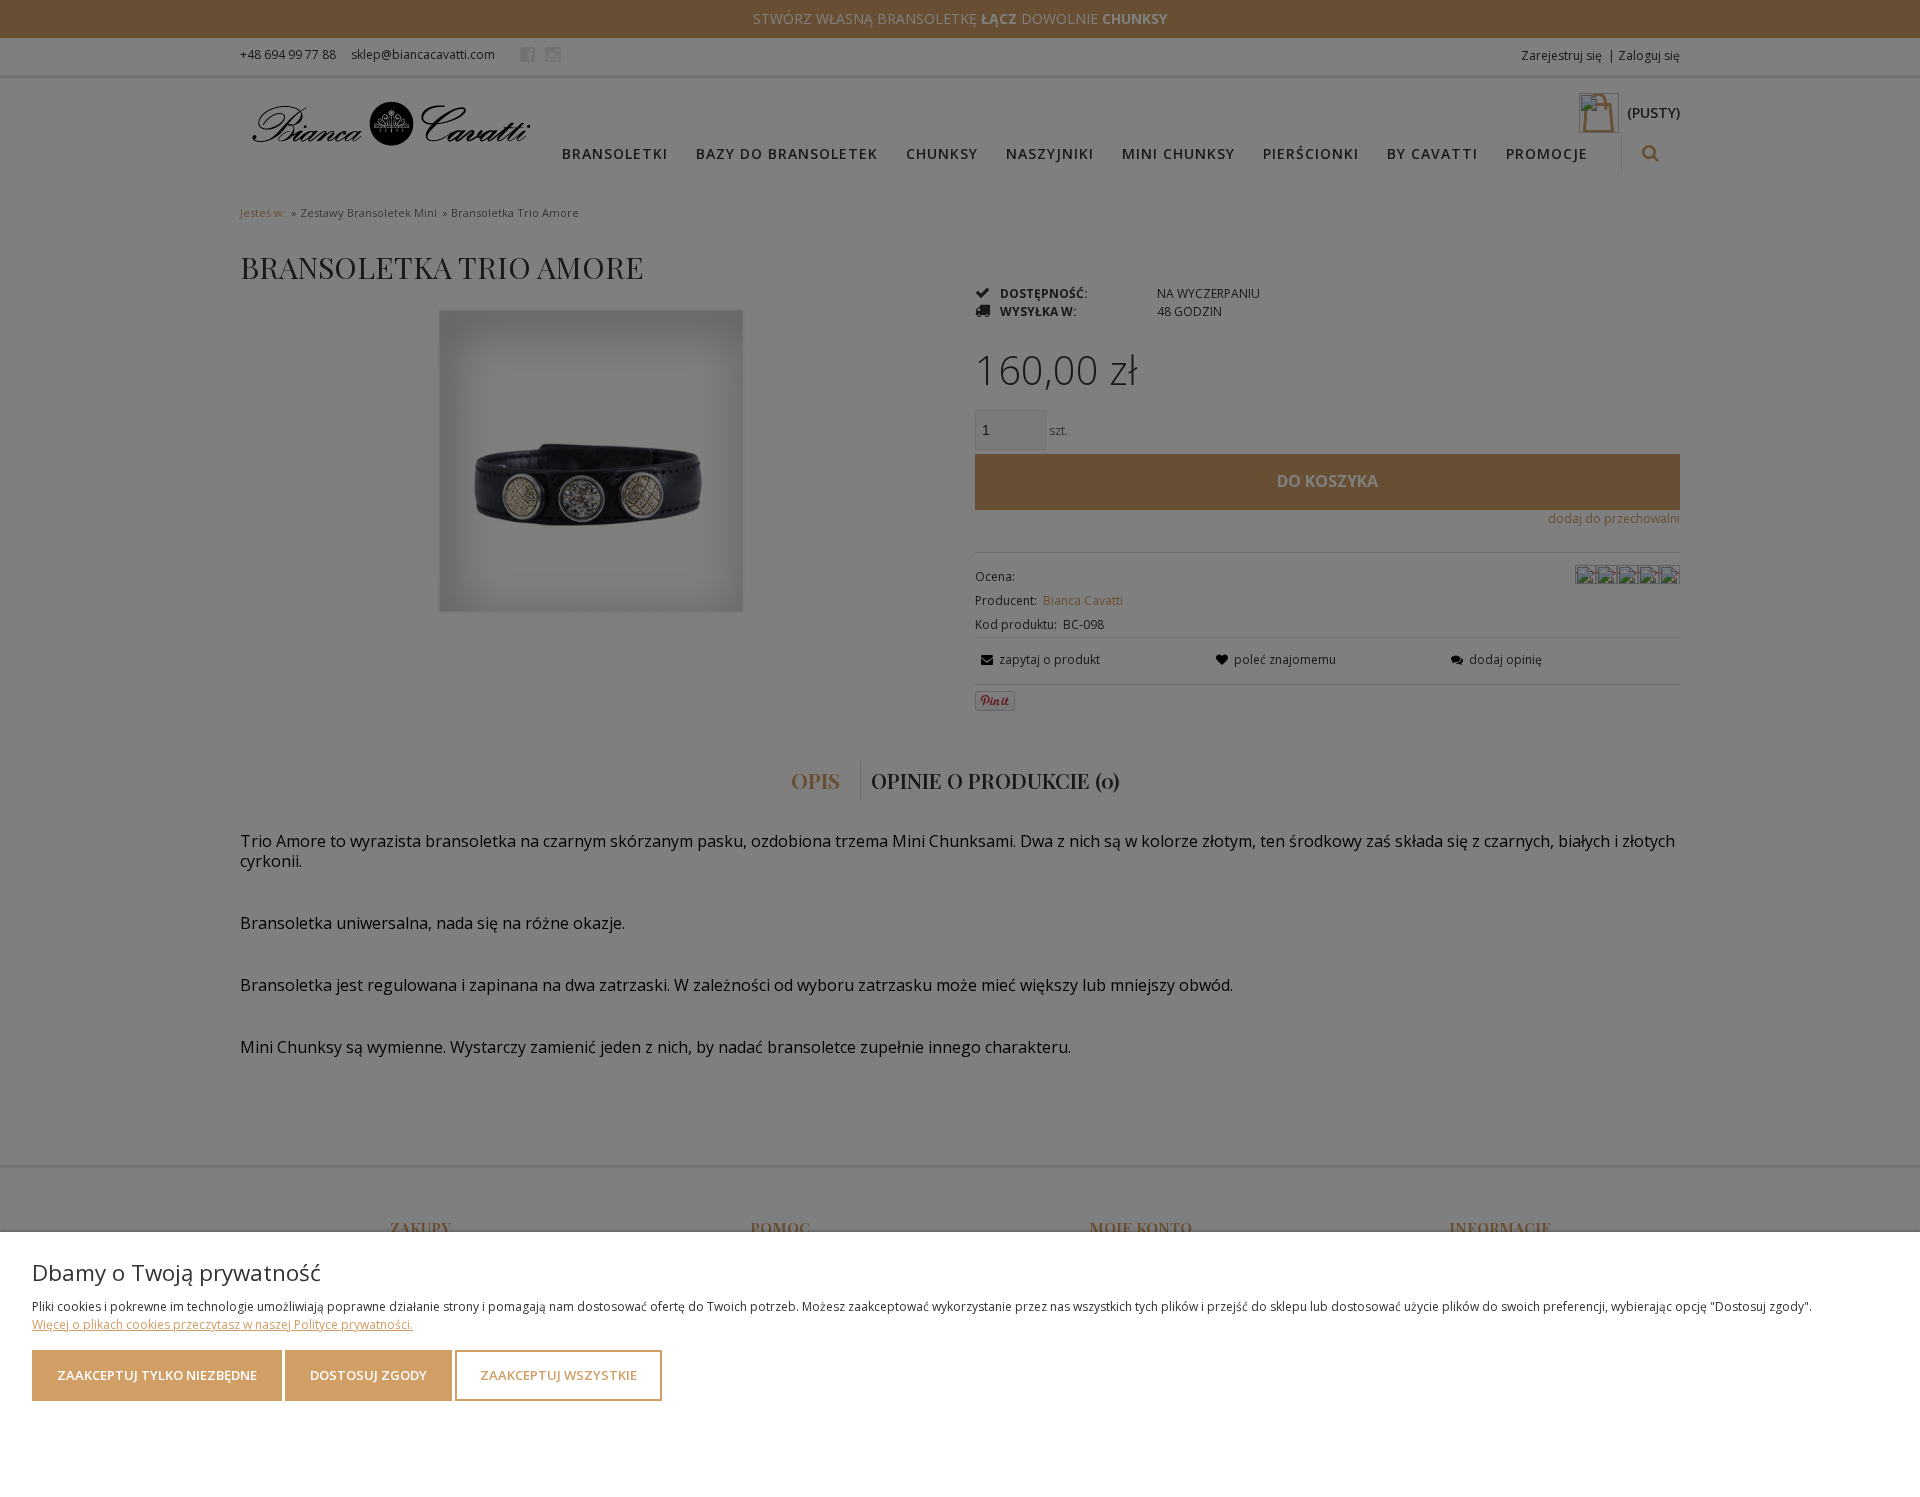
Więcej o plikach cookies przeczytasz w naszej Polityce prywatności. (222, 1324)
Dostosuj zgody (368, 1375)
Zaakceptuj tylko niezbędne (157, 1375)
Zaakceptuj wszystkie (558, 1375)
